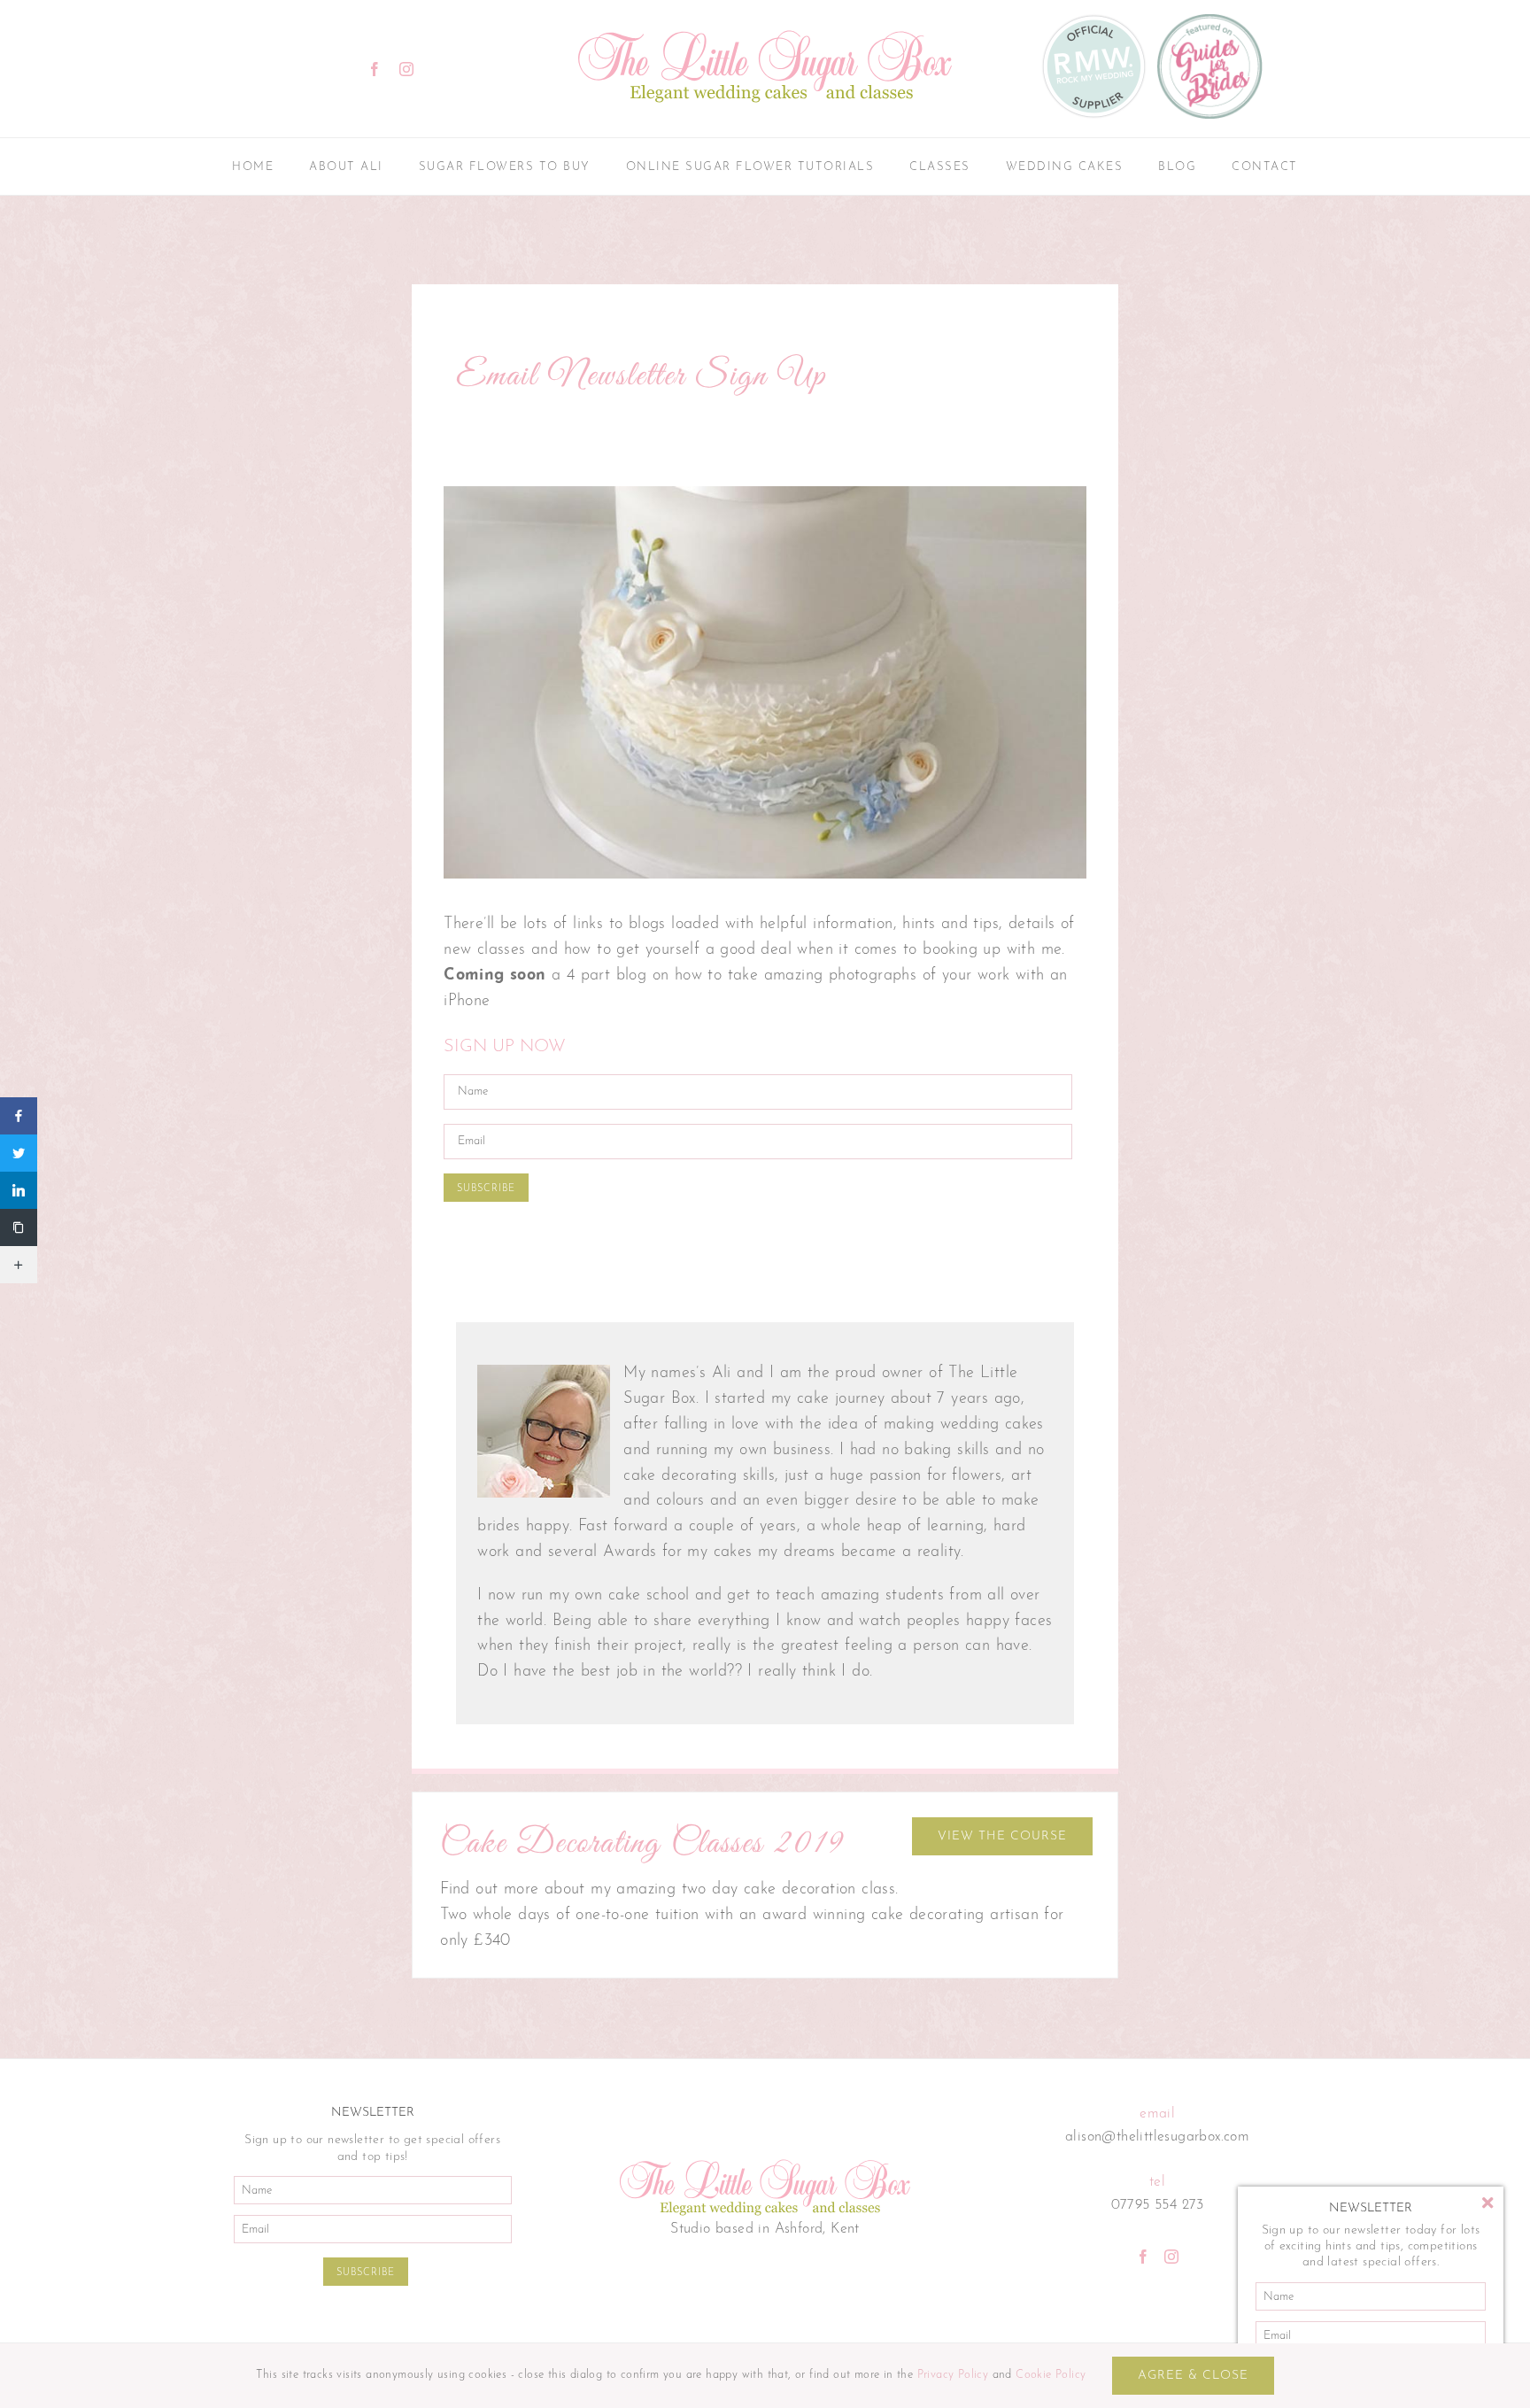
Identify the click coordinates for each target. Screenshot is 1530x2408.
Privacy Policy (953, 2375)
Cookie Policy (1051, 2375)
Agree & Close (1193, 2376)
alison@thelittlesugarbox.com (1157, 2137)
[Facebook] (1143, 2257)
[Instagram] (1171, 2257)
